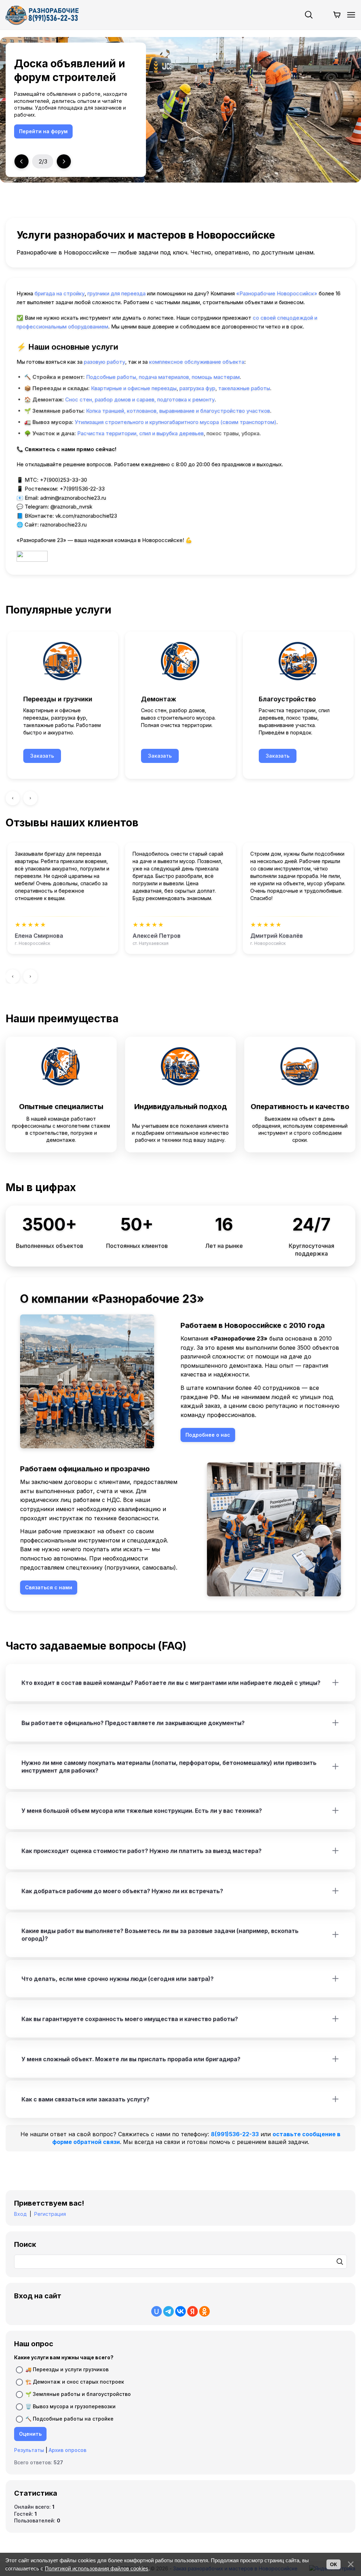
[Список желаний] (323, 15)
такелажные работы (244, 388)
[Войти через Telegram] (169, 2311)
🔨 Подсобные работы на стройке (69, 2418)
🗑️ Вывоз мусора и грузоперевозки (71, 2406)
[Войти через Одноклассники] (204, 2311)
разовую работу (105, 362)
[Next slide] (64, 161)
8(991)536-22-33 (235, 2134)
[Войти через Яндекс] (192, 2311)
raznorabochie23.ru (63, 525)
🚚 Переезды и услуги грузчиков (67, 2369)
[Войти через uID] (157, 2311)
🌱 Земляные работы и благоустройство (78, 2394)
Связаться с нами (43, 131)
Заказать (42, 756)
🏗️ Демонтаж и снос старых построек (75, 2381)
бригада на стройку (60, 293)
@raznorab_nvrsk (71, 507)
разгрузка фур (197, 388)
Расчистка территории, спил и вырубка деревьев (140, 433)
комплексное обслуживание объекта (197, 362)
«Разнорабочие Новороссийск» (277, 293)
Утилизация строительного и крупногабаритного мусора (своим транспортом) (176, 422)
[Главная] (42, 15)
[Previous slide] (22, 161)
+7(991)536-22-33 (82, 489)
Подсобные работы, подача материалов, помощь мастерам (163, 377)
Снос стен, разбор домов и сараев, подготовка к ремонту (140, 399)
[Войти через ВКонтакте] (180, 2311)
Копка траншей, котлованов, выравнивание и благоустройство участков (178, 411)
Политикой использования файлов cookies (97, 2568)
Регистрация (50, 2214)
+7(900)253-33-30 (63, 480)
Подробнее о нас (208, 1435)
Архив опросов (68, 2450)
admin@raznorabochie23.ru (73, 498)
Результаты (29, 2450)
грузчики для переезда (117, 293)
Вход (20, 2214)
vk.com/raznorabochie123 (86, 516)
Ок (334, 2564)
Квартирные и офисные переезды (134, 388)
